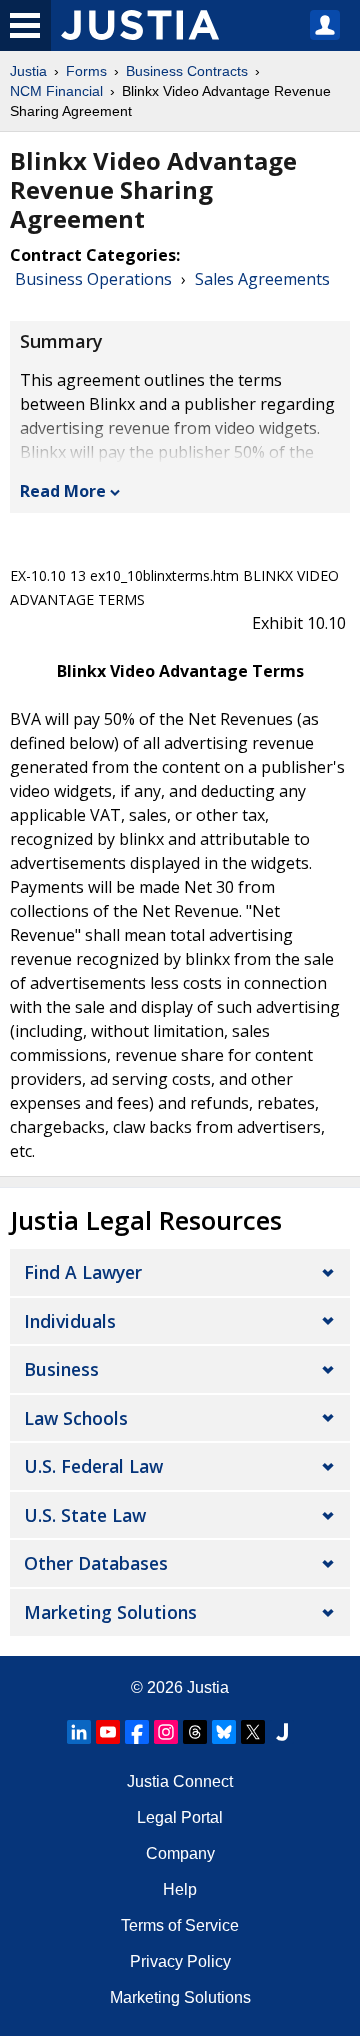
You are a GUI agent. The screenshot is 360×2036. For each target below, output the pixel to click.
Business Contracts (187, 71)
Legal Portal (180, 1817)
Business (61, 1369)
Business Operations (93, 279)
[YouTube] (108, 1732)
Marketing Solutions (110, 1612)
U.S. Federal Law (93, 1466)
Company (180, 1853)
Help (180, 1889)
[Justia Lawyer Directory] (282, 1732)
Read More (63, 491)
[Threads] (195, 1732)
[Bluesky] (224, 1732)
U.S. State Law (85, 1515)
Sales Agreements (262, 279)
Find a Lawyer (83, 1272)
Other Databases (96, 1563)
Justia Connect (180, 1781)
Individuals (70, 1321)
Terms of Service (180, 1925)
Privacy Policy (180, 1961)
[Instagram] (166, 1732)
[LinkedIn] (79, 1732)
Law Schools (76, 1418)
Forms (86, 71)
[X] (253, 1732)
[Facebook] (137, 1732)
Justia (28, 71)
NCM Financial (56, 91)
